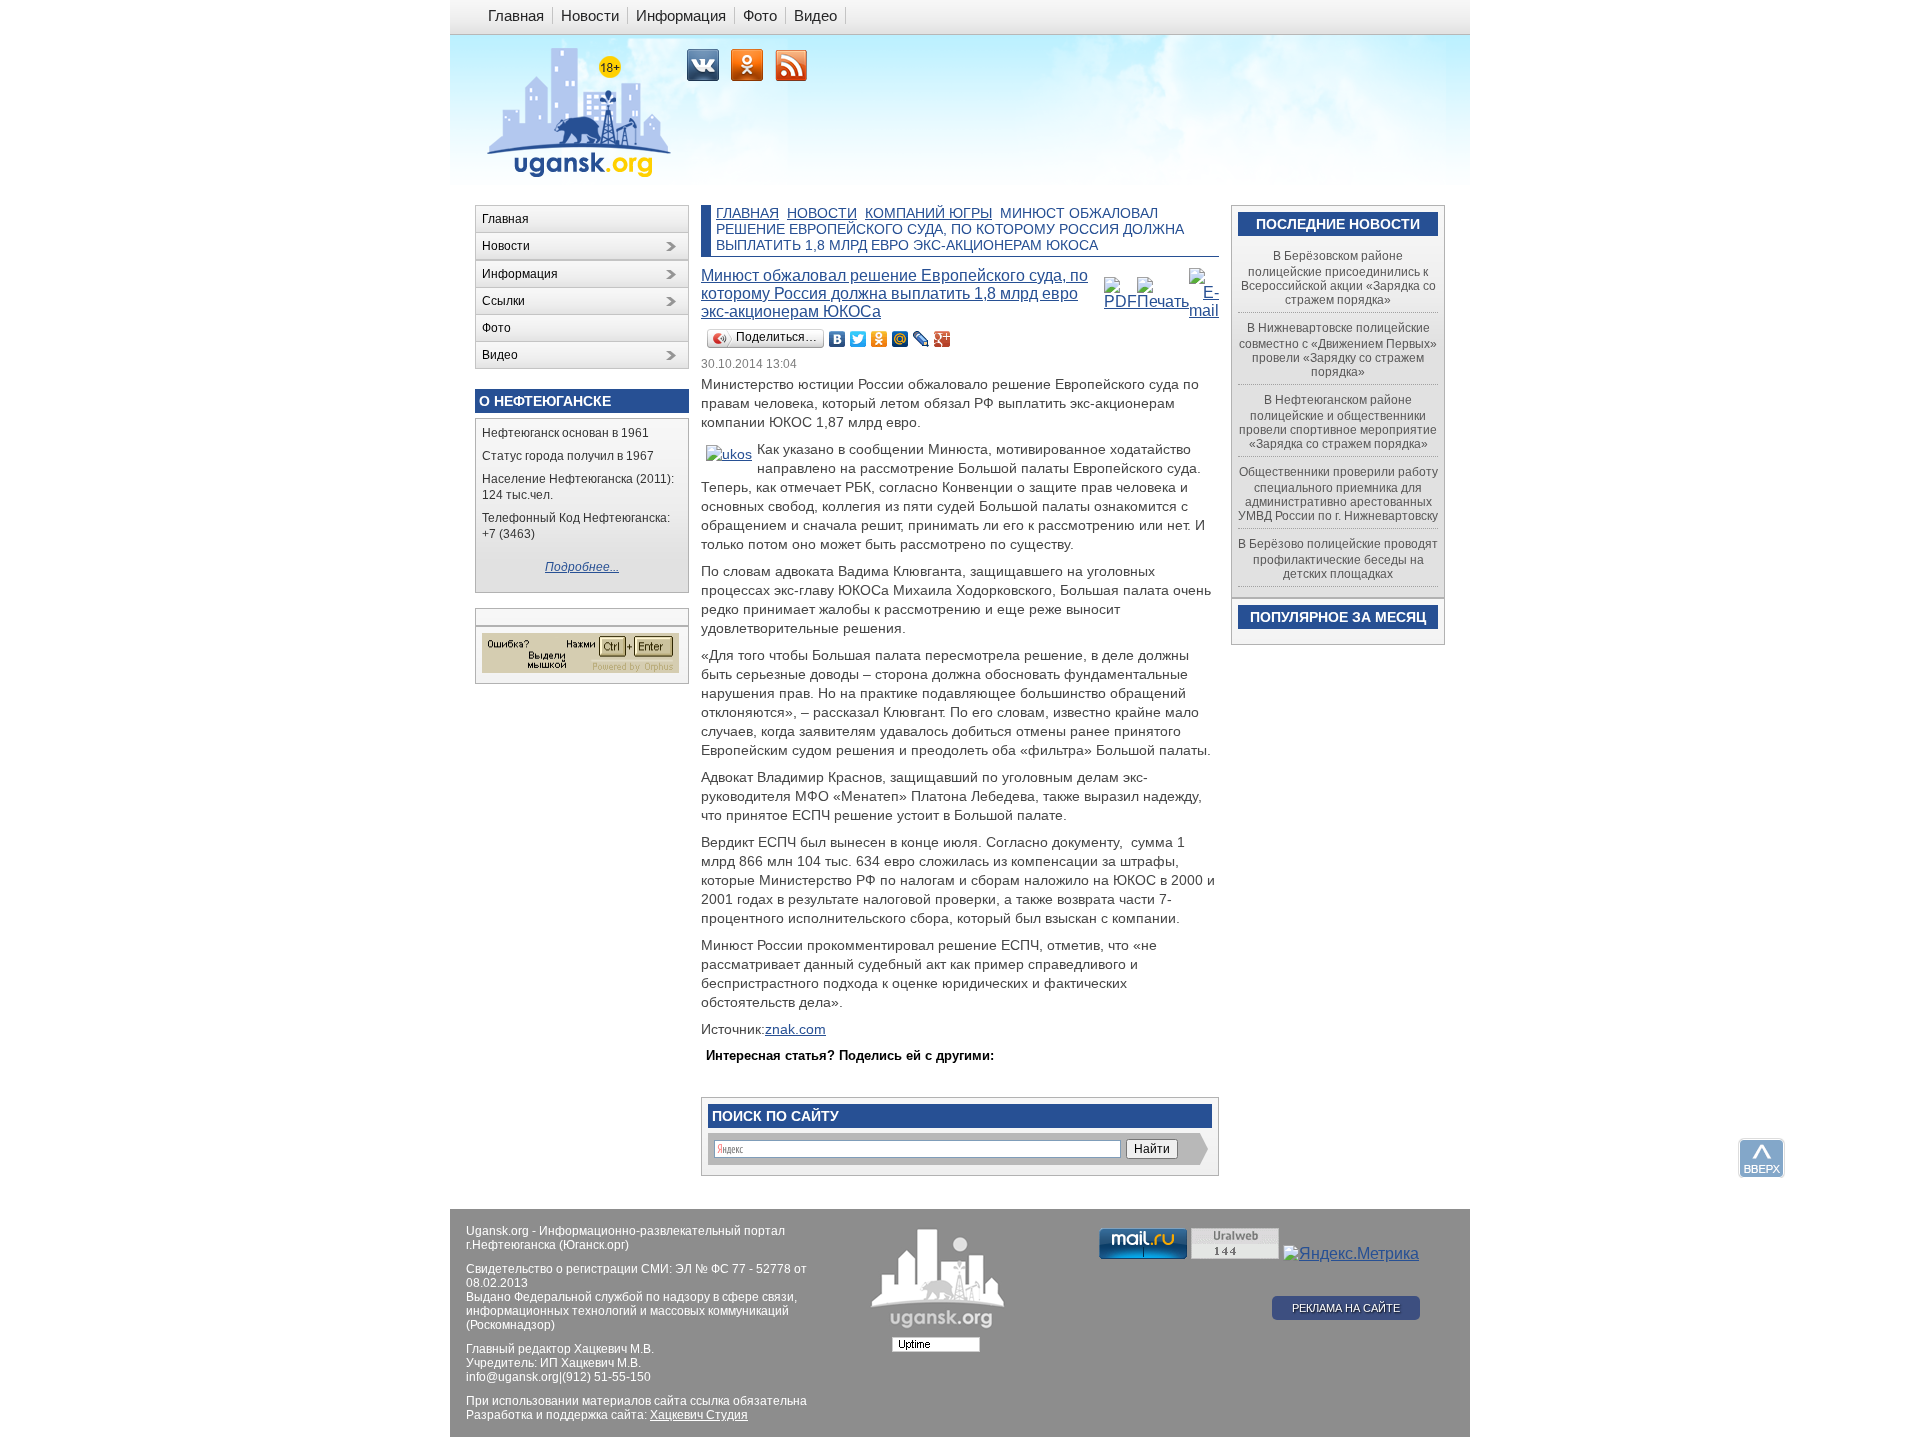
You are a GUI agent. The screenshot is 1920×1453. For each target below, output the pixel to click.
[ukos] (729, 454)
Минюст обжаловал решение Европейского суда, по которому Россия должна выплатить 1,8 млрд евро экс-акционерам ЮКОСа (894, 293)
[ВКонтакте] (837, 339)
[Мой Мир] (900, 339)
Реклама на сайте (1346, 1308)
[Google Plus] (942, 339)
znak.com (795, 1029)
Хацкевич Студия (699, 1415)
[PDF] (1120, 301)
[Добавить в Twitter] (723, 1075)
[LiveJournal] (921, 339)
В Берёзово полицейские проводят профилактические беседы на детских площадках (1338, 559)
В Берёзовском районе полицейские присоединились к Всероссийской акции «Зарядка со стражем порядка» (1338, 278)
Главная (747, 213)
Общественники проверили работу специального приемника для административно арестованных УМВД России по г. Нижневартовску (1338, 494)
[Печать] (1163, 301)
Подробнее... (582, 567)
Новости (822, 213)
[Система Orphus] (580, 669)
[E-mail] (1204, 310)
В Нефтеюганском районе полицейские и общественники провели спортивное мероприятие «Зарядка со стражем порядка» (1338, 422)
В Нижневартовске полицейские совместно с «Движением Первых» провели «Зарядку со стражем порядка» (1338, 350)
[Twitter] (858, 339)
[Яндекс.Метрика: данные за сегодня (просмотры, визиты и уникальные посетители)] (1351, 1254)
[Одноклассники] (879, 339)
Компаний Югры (928, 213)
